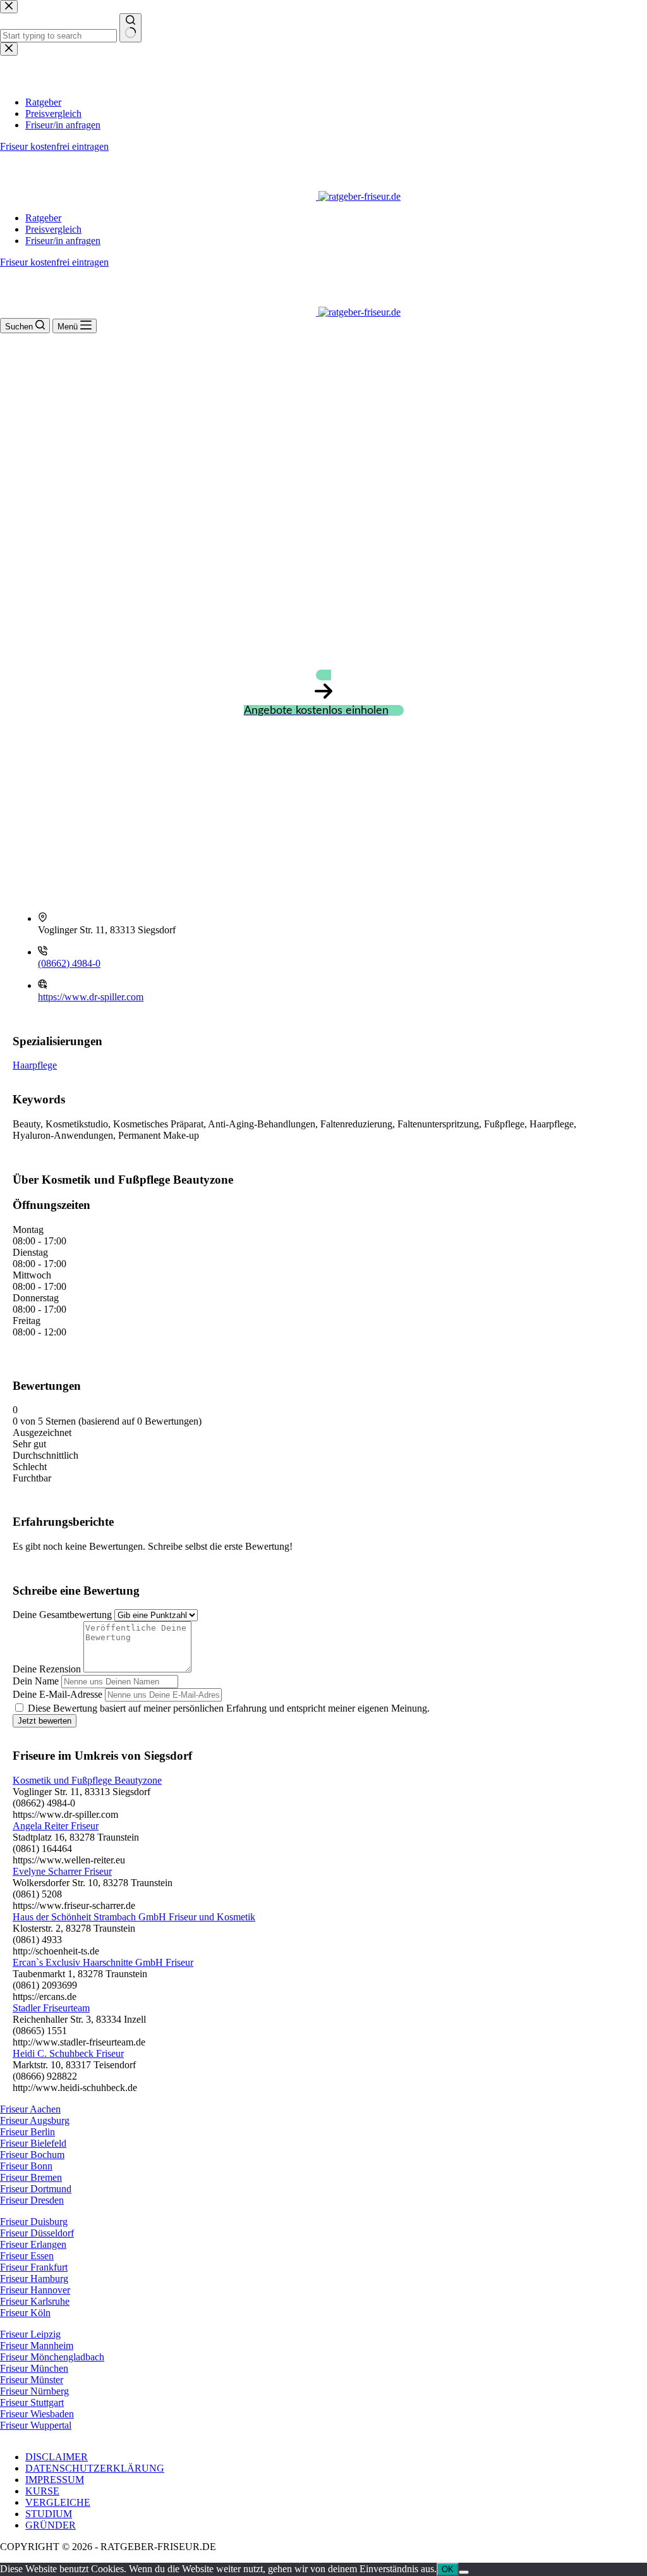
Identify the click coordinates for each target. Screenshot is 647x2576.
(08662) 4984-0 (69, 963)
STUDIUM (49, 2514)
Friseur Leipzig (30, 2334)
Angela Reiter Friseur (56, 1826)
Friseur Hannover (35, 2290)
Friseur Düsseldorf (37, 2233)
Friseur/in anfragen (63, 241)
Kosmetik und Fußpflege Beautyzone (87, 1780)
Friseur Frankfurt (34, 2267)
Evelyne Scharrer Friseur (62, 1871)
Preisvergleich (53, 229)
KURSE (42, 2491)
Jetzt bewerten (45, 1721)
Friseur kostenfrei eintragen (54, 262)
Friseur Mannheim (37, 2346)
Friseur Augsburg (35, 2120)
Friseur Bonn (26, 2166)
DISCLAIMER (57, 2457)
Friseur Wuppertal (36, 2425)
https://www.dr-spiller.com (91, 997)
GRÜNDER (51, 2525)
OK (448, 2569)
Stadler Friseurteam (51, 2008)
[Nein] (464, 2572)
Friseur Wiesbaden (37, 2414)
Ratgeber (43, 218)
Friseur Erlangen (33, 2244)
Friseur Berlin (27, 2132)
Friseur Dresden (32, 2200)
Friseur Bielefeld (33, 2143)
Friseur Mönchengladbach (52, 2357)
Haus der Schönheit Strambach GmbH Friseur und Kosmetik (134, 1917)
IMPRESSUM (55, 2480)
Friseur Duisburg (34, 2222)
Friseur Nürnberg (34, 2391)
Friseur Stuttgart (32, 2402)
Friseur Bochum (32, 2155)
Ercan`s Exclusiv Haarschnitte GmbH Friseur (103, 1962)
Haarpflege (35, 1065)
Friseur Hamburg (34, 2279)
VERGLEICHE (58, 2502)
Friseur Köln (25, 2313)
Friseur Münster (32, 2380)
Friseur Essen (27, 2256)
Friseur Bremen (31, 2177)
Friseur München (34, 2368)
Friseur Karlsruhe (35, 2301)
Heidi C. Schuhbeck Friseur (68, 2053)
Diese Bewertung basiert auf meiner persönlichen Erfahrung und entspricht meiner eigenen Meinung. (229, 1708)
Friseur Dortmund (36, 2189)
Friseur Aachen (30, 2109)
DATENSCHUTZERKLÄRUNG (95, 2468)
